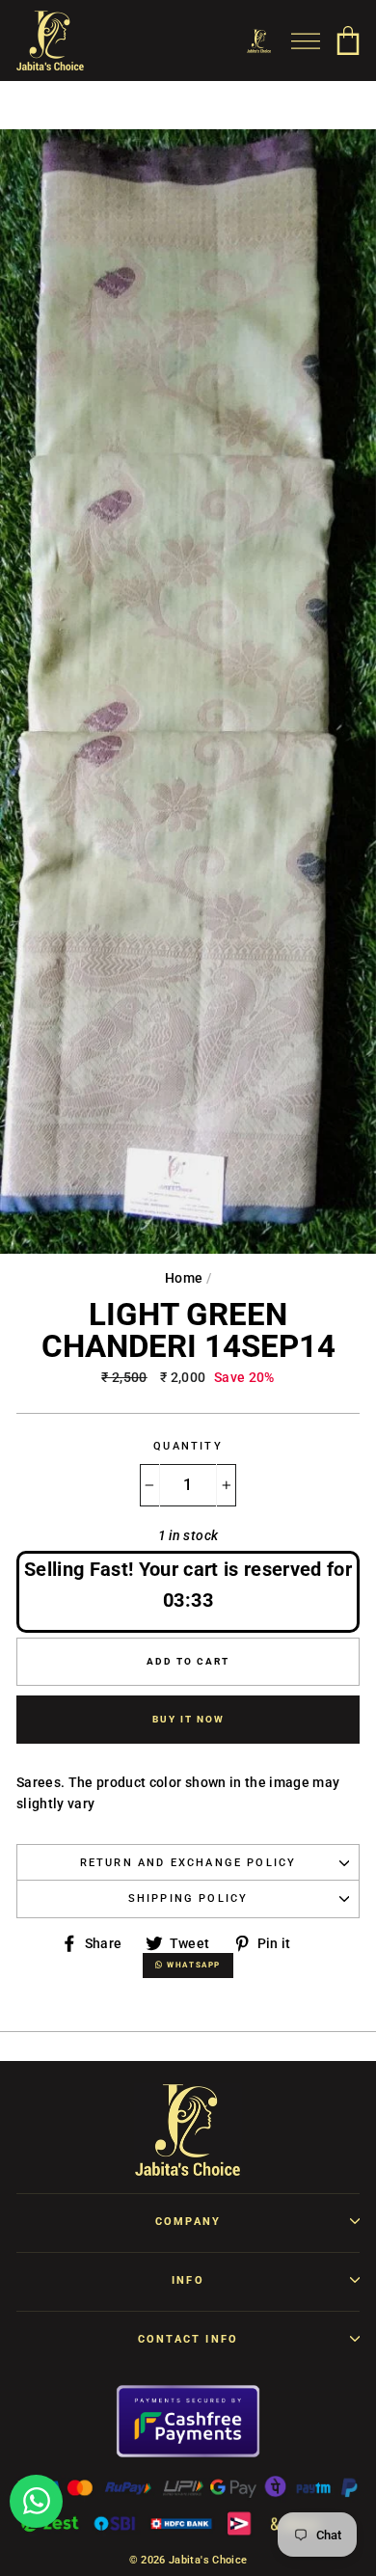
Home (184, 1278)
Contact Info (188, 2339)
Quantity (188, 1446)
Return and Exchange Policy (188, 1863)
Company (188, 2222)
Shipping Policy (188, 1898)
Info (188, 2280)
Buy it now (188, 1719)
